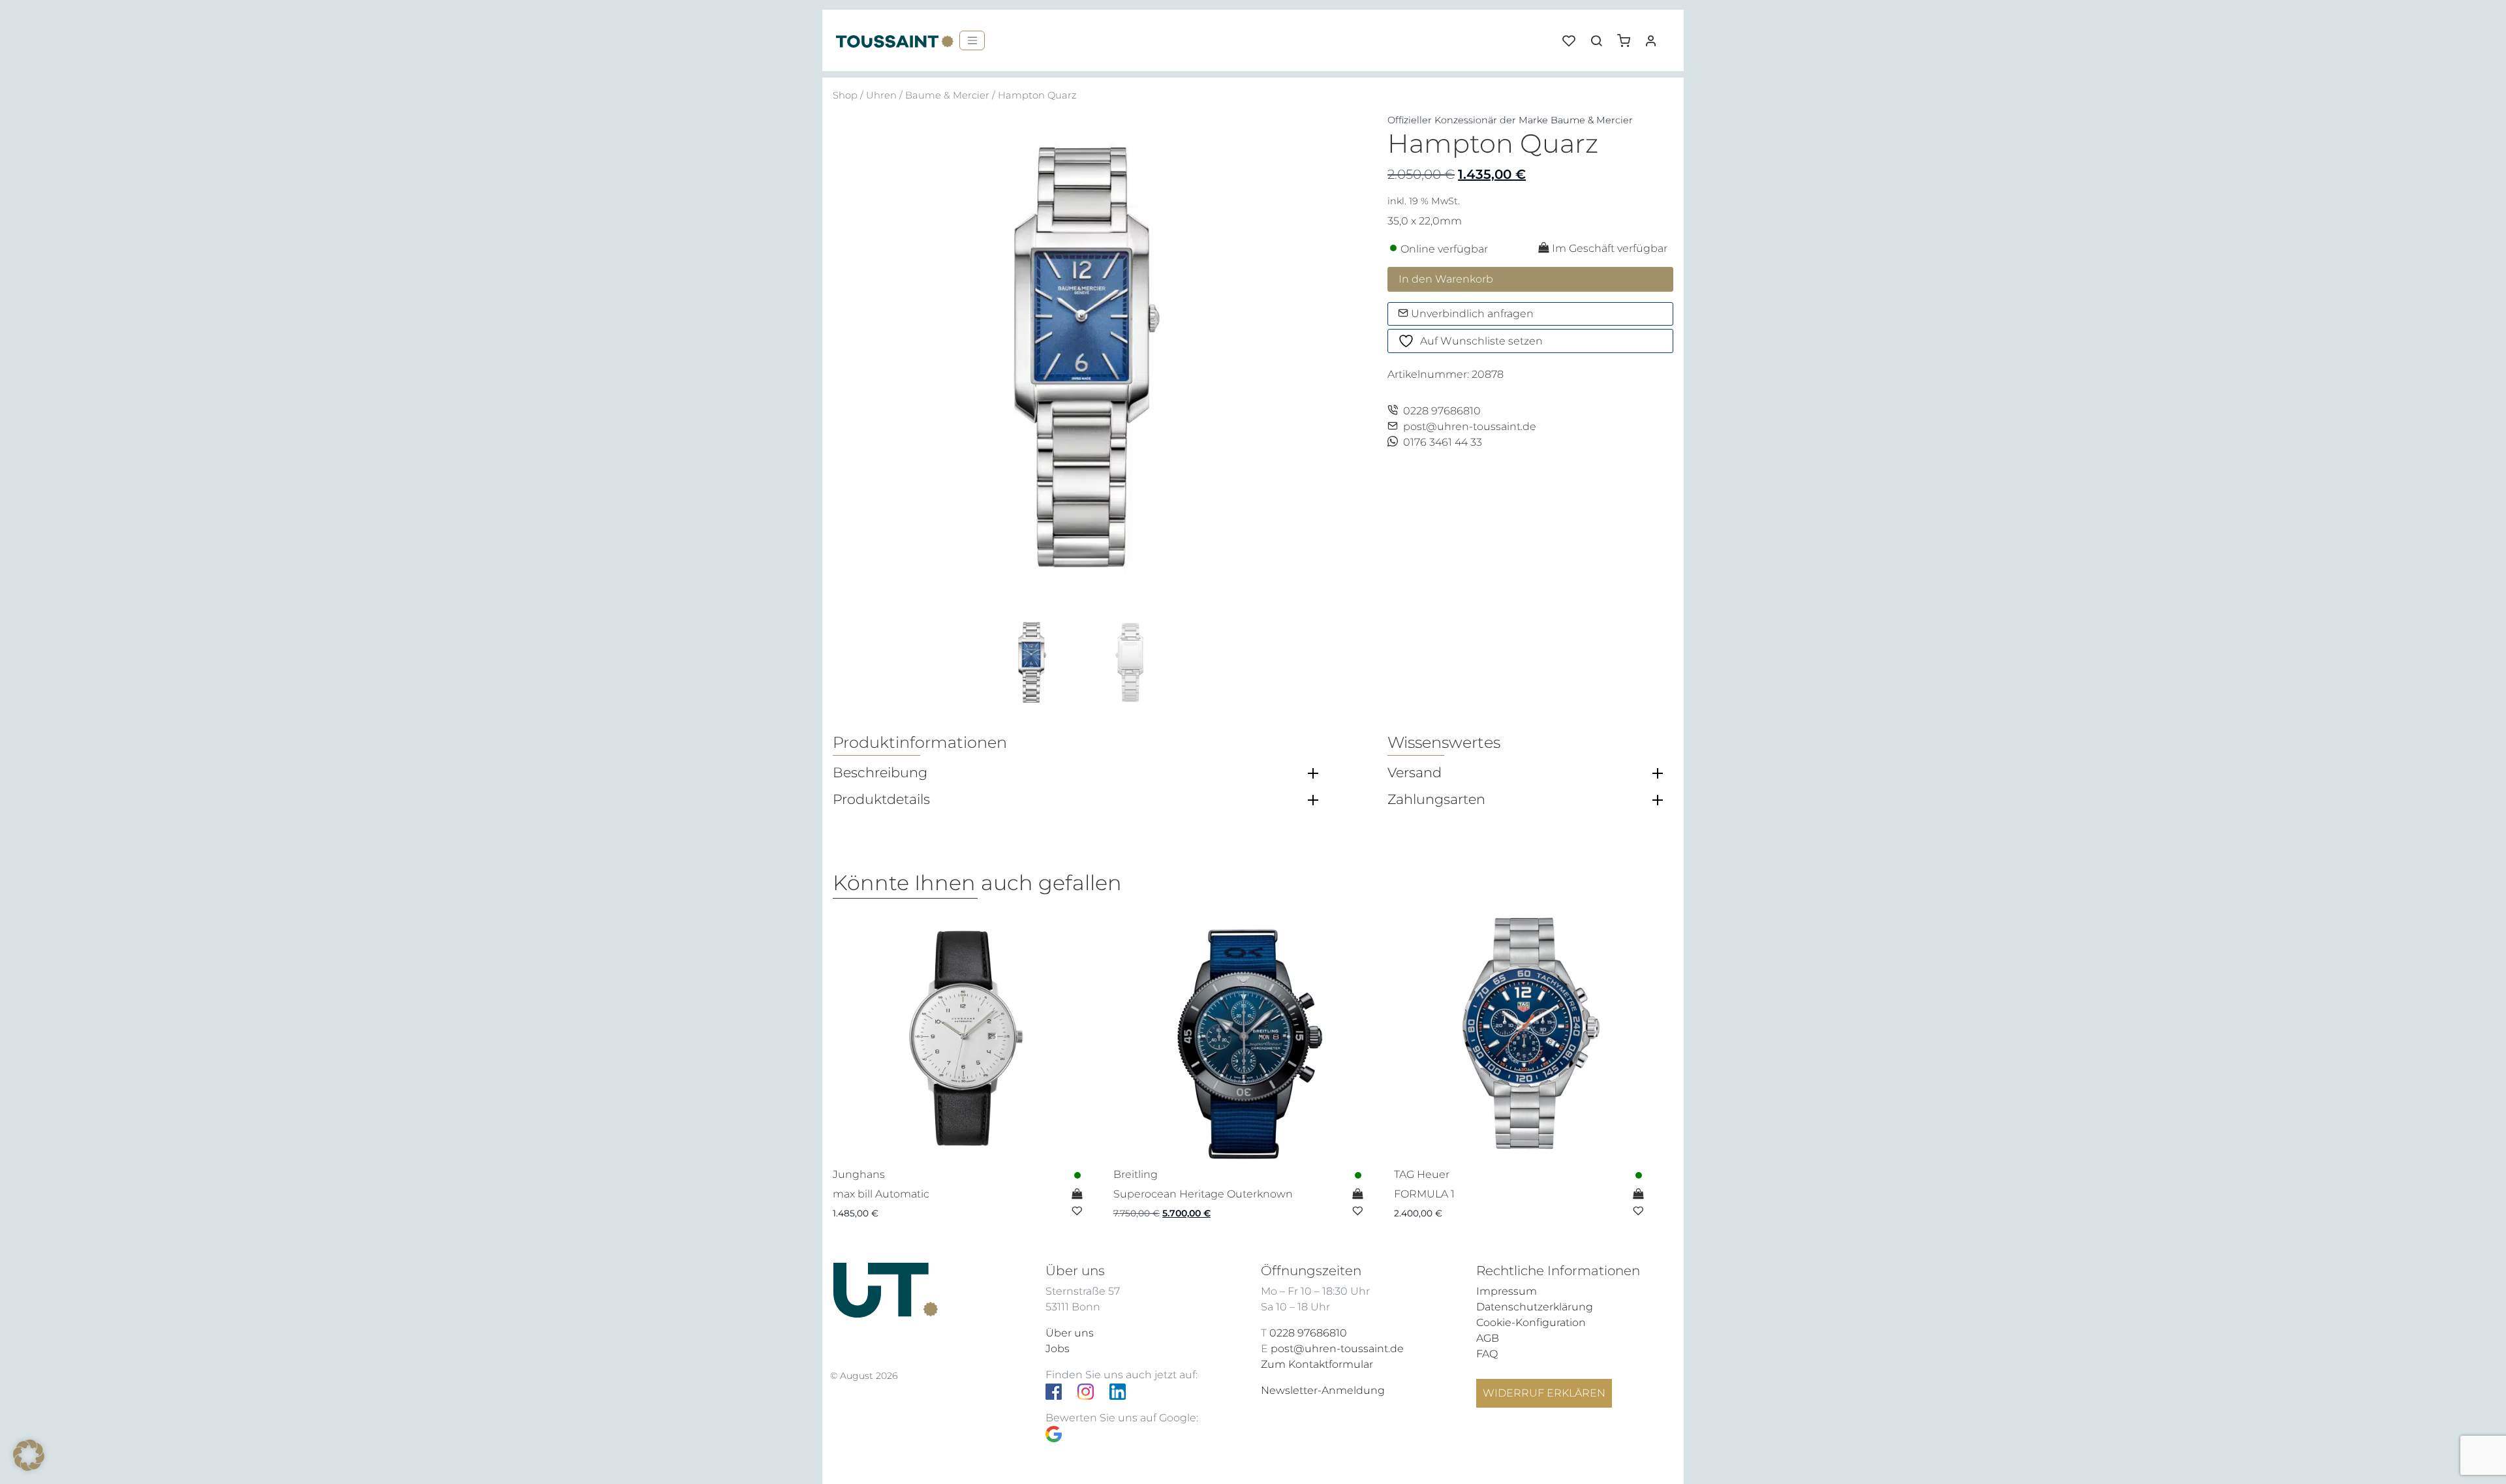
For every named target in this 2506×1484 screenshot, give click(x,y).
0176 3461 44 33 (1443, 442)
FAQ (1487, 1354)
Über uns (1070, 1333)
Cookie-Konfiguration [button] (1531, 1322)
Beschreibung (880, 773)
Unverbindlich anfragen (1471, 314)
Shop (845, 95)
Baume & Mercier (947, 95)
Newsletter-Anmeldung (1323, 1390)
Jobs (1058, 1349)
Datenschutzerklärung (1535, 1307)
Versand (1415, 773)
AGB (1488, 1338)
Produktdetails (881, 799)
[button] (1628, 36)
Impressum (1507, 1291)
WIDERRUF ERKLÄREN (1544, 1393)
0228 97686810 (1442, 411)
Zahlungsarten (1436, 799)
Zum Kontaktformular (1317, 1364)
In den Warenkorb (1446, 279)
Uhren (881, 95)
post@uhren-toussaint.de (1470, 426)
